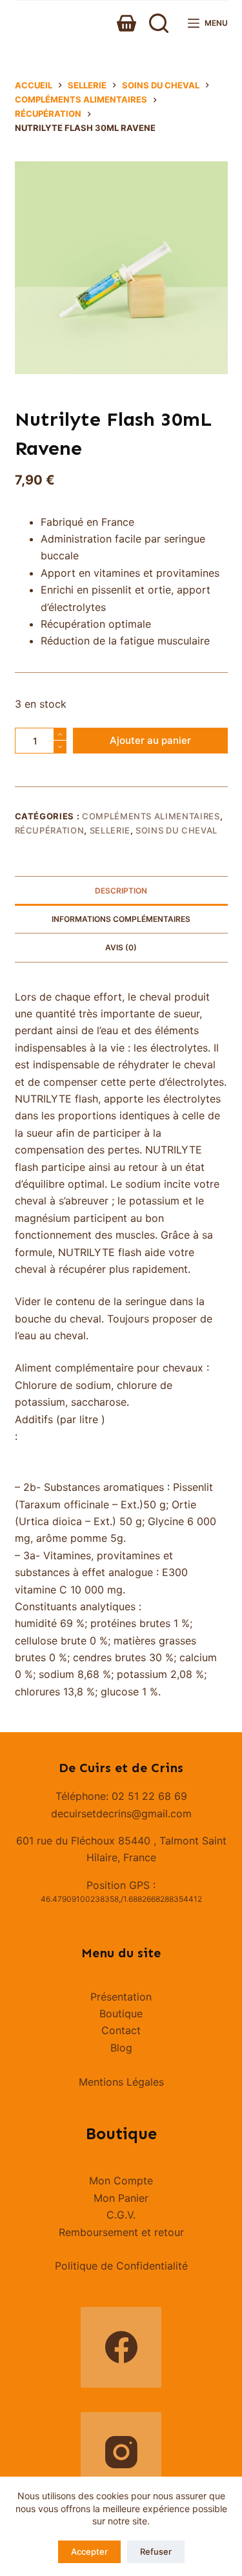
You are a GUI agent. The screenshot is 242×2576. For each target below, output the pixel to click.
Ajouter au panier (150, 740)
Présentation (121, 1997)
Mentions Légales (121, 2082)
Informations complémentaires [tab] (121, 919)
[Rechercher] (159, 23)
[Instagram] (121, 2452)
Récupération (50, 830)
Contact (121, 2030)
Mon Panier (121, 2198)
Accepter (89, 2551)
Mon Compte (121, 2181)
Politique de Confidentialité (121, 2266)
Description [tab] (121, 891)
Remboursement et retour (121, 2232)
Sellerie (110, 830)
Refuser (156, 2551)
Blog (121, 2048)
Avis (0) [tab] (121, 947)
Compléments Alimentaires (151, 816)
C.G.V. (121, 2215)
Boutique (121, 2013)
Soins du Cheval (176, 830)
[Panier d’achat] (126, 23)
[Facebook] (121, 2347)
